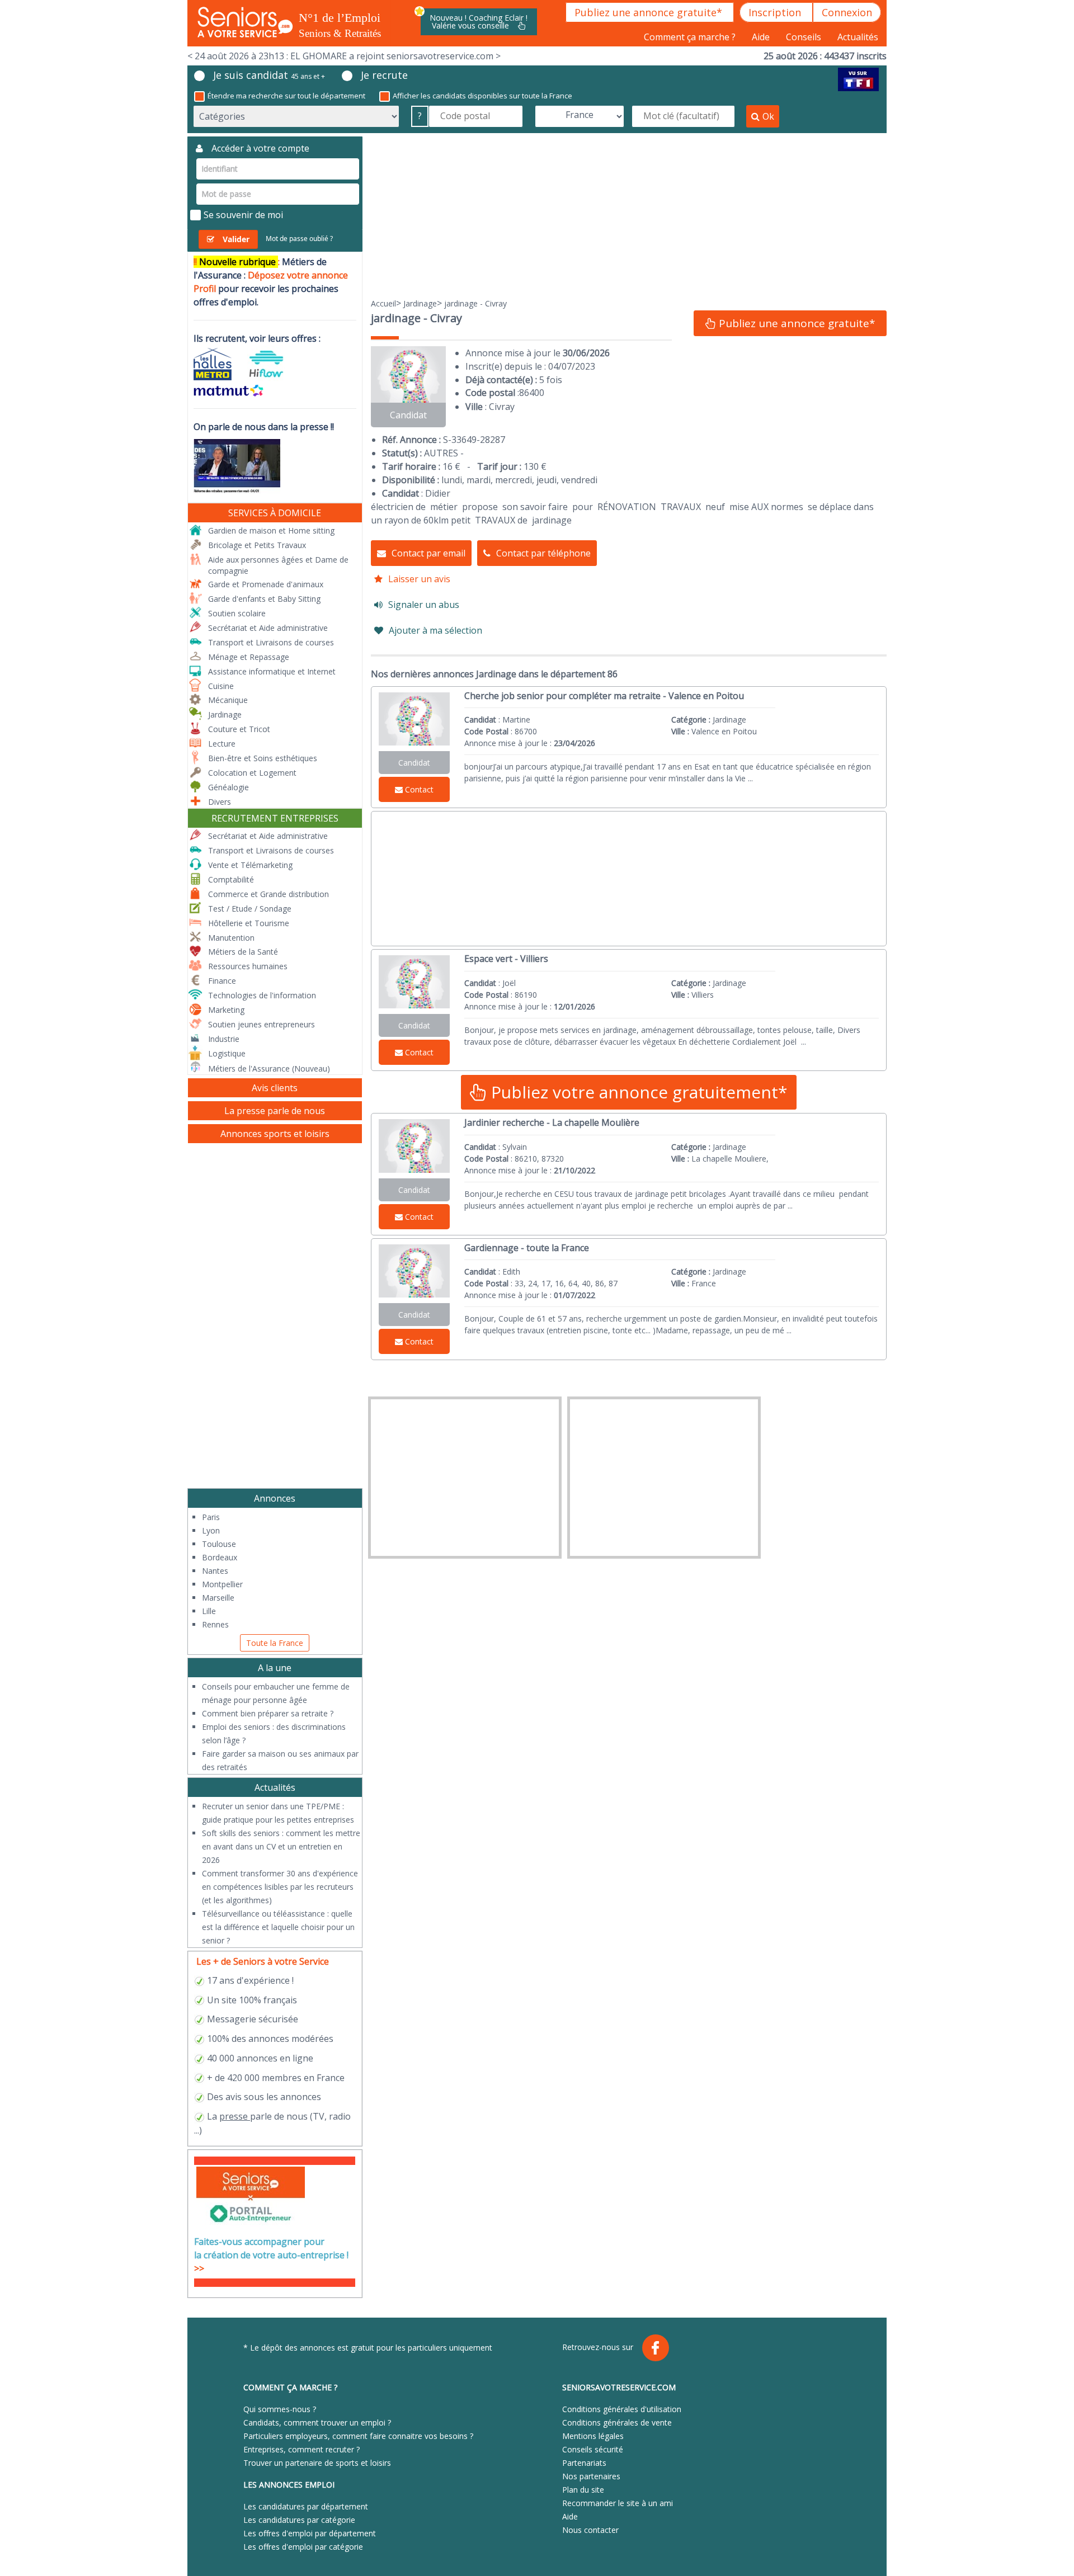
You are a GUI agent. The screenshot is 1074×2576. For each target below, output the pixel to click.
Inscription (776, 12)
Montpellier (222, 1584)
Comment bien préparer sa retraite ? (268, 1713)
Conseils (805, 37)
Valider (236, 239)
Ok (768, 116)
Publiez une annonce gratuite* (650, 12)
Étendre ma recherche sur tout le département (286, 96)
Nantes (215, 1571)
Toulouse (219, 1544)
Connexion (847, 12)
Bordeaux (220, 1557)
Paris (211, 1517)
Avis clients (275, 1088)
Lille (209, 1611)
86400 (532, 393)
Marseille (218, 1598)
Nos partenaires (591, 2476)
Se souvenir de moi (243, 215)
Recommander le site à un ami (618, 2503)
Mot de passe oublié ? (299, 239)
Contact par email (428, 553)
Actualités (858, 37)
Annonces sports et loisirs (275, 1134)
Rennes (215, 1624)
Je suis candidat (269, 75)
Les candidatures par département (306, 2506)
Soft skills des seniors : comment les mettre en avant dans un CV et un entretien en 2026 (281, 1846)
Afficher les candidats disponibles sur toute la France (482, 96)
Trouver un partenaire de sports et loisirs (317, 2463)
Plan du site (583, 2490)
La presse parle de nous (275, 1111)
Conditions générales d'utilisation (622, 2409)
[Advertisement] (629, 215)
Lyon (211, 1530)
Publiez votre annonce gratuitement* (637, 1092)
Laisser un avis (419, 579)
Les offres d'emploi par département (310, 2533)
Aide (762, 37)
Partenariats (584, 2463)
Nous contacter (590, 2530)
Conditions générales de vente (617, 2422)
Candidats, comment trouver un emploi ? (317, 2422)
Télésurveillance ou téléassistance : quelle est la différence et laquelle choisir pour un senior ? (278, 1927)
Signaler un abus (424, 605)
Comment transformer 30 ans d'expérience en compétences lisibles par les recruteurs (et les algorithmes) (280, 1887)
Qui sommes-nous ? (280, 2409)
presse (234, 2116)
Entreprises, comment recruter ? (302, 2449)
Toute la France (275, 1643)
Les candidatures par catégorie (299, 2520)
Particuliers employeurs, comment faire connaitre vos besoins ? (358, 2436)
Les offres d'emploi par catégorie (303, 2547)
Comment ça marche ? (691, 37)
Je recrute (384, 75)
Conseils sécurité (593, 2449)
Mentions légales (593, 2436)
